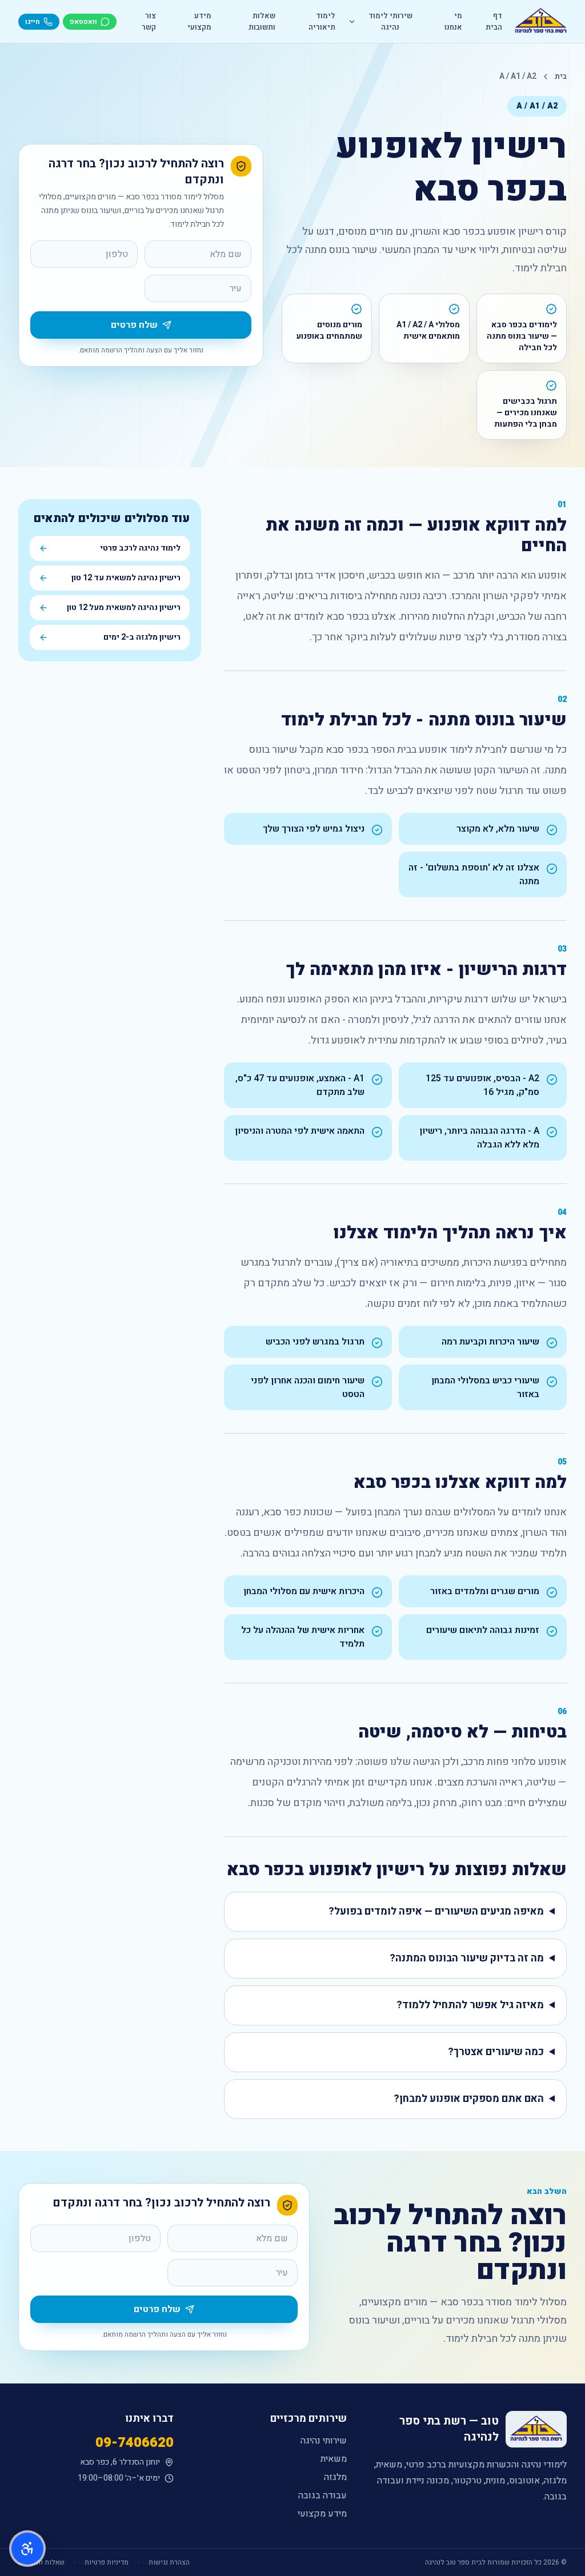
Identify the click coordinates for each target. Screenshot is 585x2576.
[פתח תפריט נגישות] (27, 2549)
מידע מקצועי (199, 21)
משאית (334, 2459)
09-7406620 (135, 2443)
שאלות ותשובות (262, 21)
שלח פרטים (134, 325)
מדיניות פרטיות (107, 2562)
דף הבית (494, 21)
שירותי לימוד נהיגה (390, 21)
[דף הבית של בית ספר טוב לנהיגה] (541, 22)
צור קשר (149, 21)
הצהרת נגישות (169, 2562)
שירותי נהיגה (324, 2441)
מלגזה (335, 2477)
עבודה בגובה (322, 2495)
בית (561, 77)
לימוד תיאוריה (322, 21)
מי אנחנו (453, 21)
